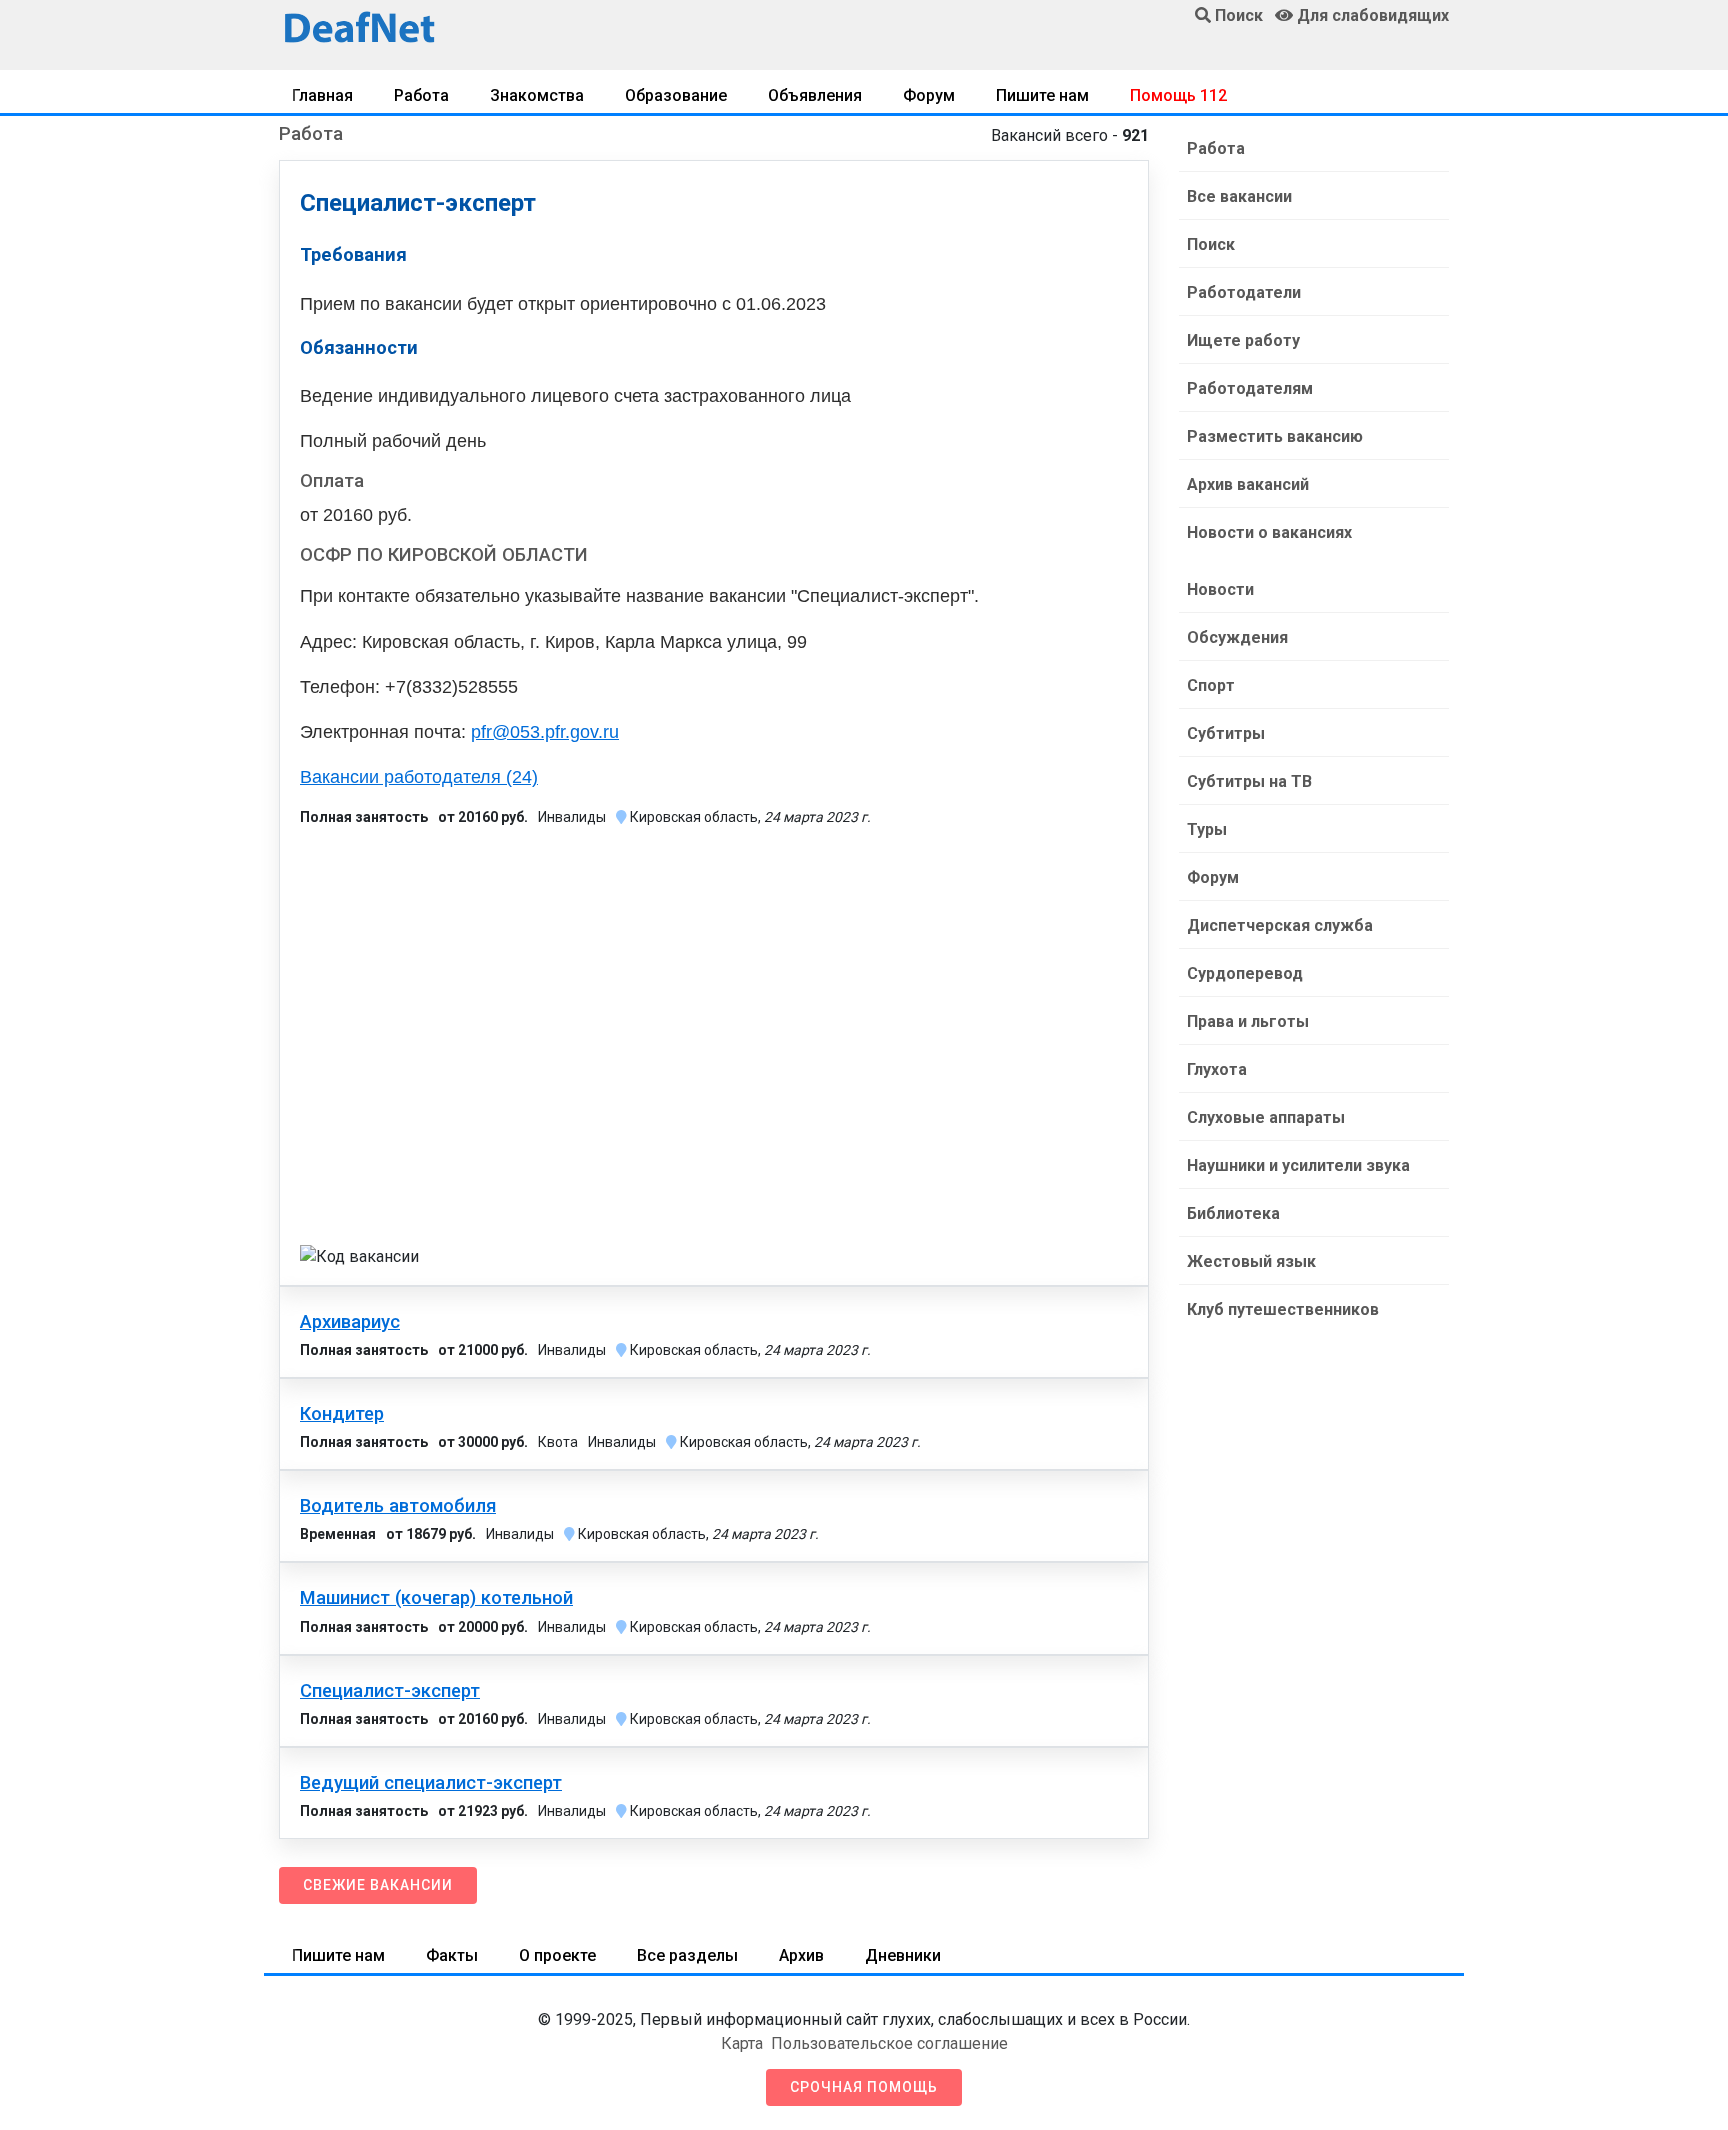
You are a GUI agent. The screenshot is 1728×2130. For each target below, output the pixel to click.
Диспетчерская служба (1280, 925)
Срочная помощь (864, 2087)
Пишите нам (1042, 95)
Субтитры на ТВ (1249, 781)
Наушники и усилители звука (1298, 1165)
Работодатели (1244, 292)
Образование (676, 95)
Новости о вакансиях (1269, 532)
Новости (1220, 589)
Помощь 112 (1178, 95)
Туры (1207, 829)
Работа (421, 95)
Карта (742, 2043)
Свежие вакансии (378, 1885)
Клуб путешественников (1283, 1309)
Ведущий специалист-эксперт (431, 1783)
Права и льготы (1248, 1021)
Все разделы (687, 1955)
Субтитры (1226, 733)
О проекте (557, 1955)
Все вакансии (1239, 196)
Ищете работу (1243, 340)
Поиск (1211, 244)
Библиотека (1233, 1213)
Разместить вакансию (1275, 436)
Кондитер (342, 1414)
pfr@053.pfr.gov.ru (545, 732)
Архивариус (350, 1322)
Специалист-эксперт (390, 1691)
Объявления (815, 95)
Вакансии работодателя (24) (419, 777)
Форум (929, 95)
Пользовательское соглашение (889, 2043)
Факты (452, 1955)
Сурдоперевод (1245, 973)
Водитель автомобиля (398, 1506)
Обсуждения (1237, 637)
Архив (801, 1955)
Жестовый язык (1251, 1261)
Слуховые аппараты (1266, 1117)
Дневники (903, 1955)
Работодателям (1250, 388)
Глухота (1217, 1069)
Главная (322, 95)
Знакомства (537, 95)
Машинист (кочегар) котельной (436, 1598)
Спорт (1211, 685)
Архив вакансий (1248, 484)
